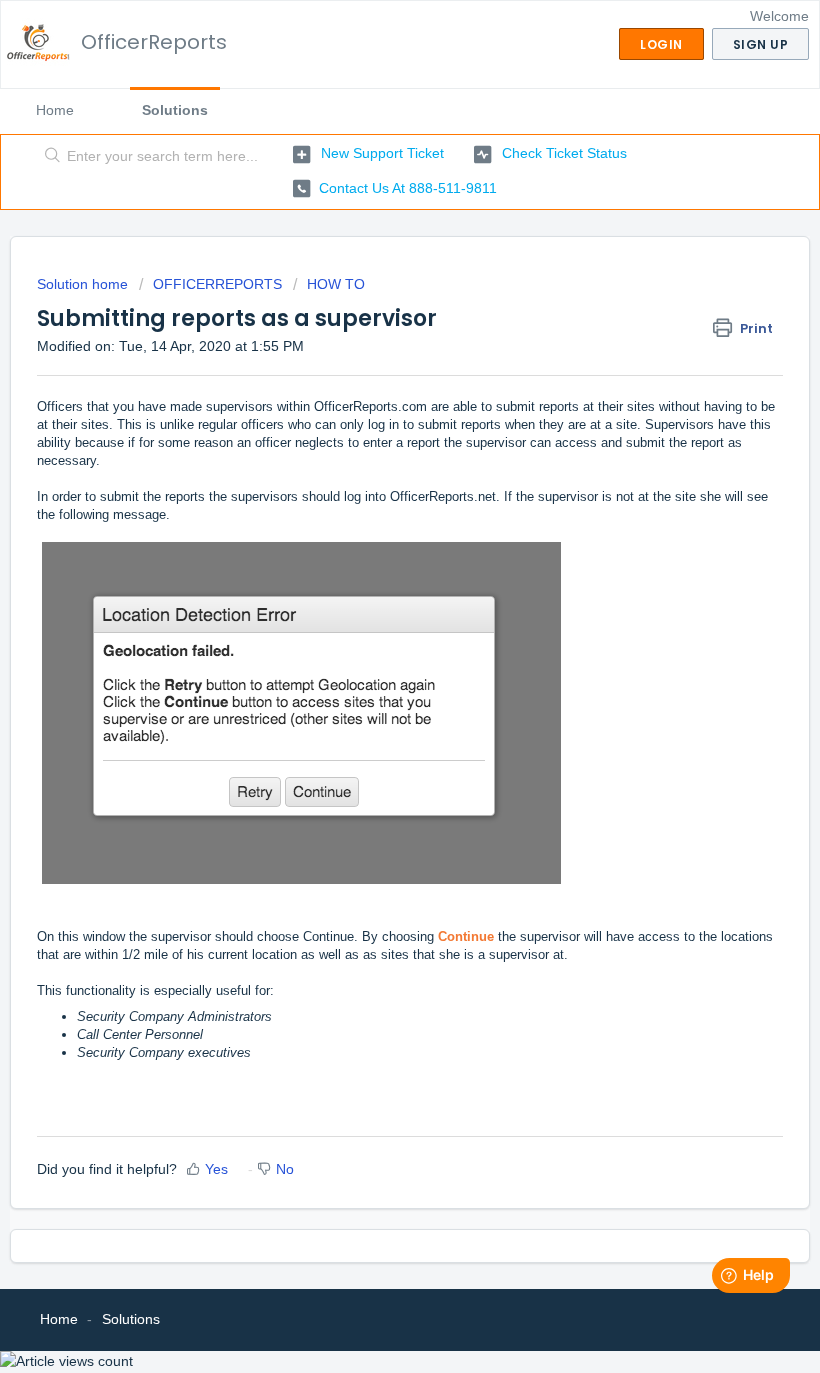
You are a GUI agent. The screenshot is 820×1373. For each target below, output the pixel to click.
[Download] (373, 679)
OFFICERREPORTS (217, 284)
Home (55, 110)
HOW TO (336, 284)
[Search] (48, 157)
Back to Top (729, 1334)
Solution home (84, 284)
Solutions (175, 110)
